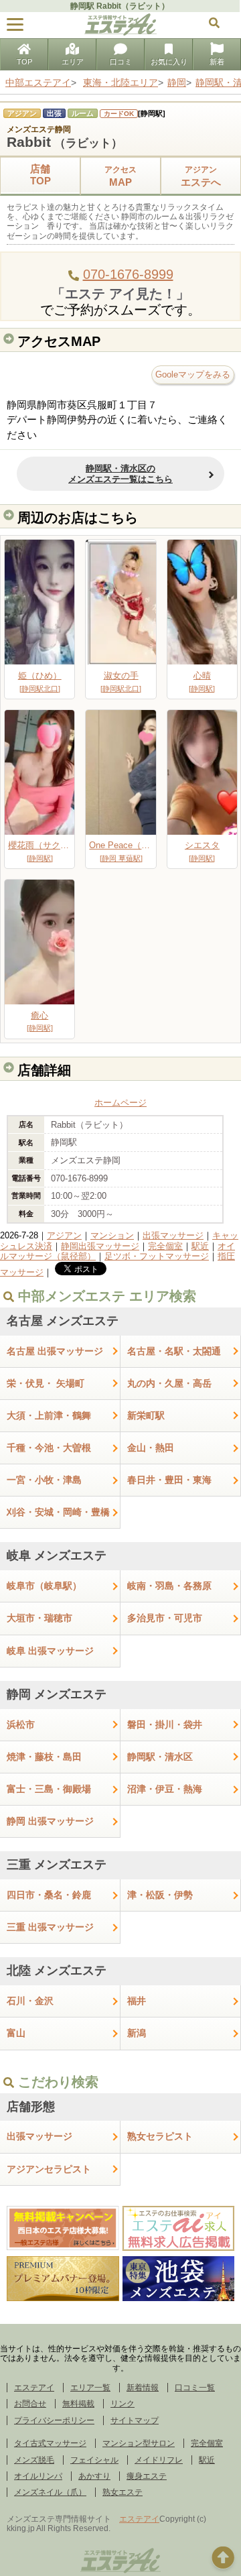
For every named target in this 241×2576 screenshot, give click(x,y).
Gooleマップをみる (193, 374)
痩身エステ (147, 2476)
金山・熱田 (151, 1448)
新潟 (137, 2033)
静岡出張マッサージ (100, 1246)
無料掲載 (78, 2404)
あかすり (94, 2476)
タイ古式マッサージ (50, 2443)
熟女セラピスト (160, 2136)
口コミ (121, 62)
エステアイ (34, 2388)
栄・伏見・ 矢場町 (46, 1383)
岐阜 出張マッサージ (50, 1651)
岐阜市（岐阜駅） (44, 1586)
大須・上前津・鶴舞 (49, 1415)
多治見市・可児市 (165, 1618)
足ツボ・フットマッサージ (157, 1256)
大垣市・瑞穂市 (39, 1618)
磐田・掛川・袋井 (165, 1724)
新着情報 (143, 2388)
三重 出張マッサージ (50, 1927)
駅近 (200, 1246)
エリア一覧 (90, 2388)
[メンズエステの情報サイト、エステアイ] (120, 33)
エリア (73, 62)
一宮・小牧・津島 (44, 1480)
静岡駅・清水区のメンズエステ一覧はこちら (120, 474)
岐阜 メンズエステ (57, 1556)
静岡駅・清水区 (160, 1757)
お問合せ (30, 2404)
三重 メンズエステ (57, 1865)
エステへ (201, 176)
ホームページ (120, 1103)
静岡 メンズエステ (57, 1694)
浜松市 (21, 1724)
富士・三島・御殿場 (49, 1789)
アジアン (64, 1235)
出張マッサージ (173, 1235)
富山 (16, 2033)
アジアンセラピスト (49, 2169)
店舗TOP (41, 175)
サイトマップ (135, 2420)
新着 (217, 62)
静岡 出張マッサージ (50, 1821)
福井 (137, 2001)
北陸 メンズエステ (57, 1971)
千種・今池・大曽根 (49, 1448)
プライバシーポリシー (54, 2420)
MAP (120, 176)
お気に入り (169, 62)
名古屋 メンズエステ (63, 1321)
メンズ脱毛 (34, 2460)
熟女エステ (123, 2492)
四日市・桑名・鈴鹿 (49, 1895)
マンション (112, 1235)
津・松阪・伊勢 (160, 1895)
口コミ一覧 (195, 2388)
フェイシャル (94, 2460)
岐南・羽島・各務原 (169, 1586)
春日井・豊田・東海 (169, 1480)
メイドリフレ (159, 2460)
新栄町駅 (146, 1415)
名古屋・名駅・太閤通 (174, 1351)
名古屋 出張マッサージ (55, 1351)
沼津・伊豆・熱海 (165, 1789)
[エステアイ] (120, 2571)
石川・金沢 (30, 2001)
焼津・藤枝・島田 (44, 1757)
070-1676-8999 (128, 274)
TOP (24, 62)
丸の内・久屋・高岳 (169, 1383)
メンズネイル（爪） (50, 2492)
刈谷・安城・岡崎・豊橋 (58, 1512)
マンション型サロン (139, 2443)
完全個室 (165, 1246)
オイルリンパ (38, 2476)
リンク (123, 2404)
